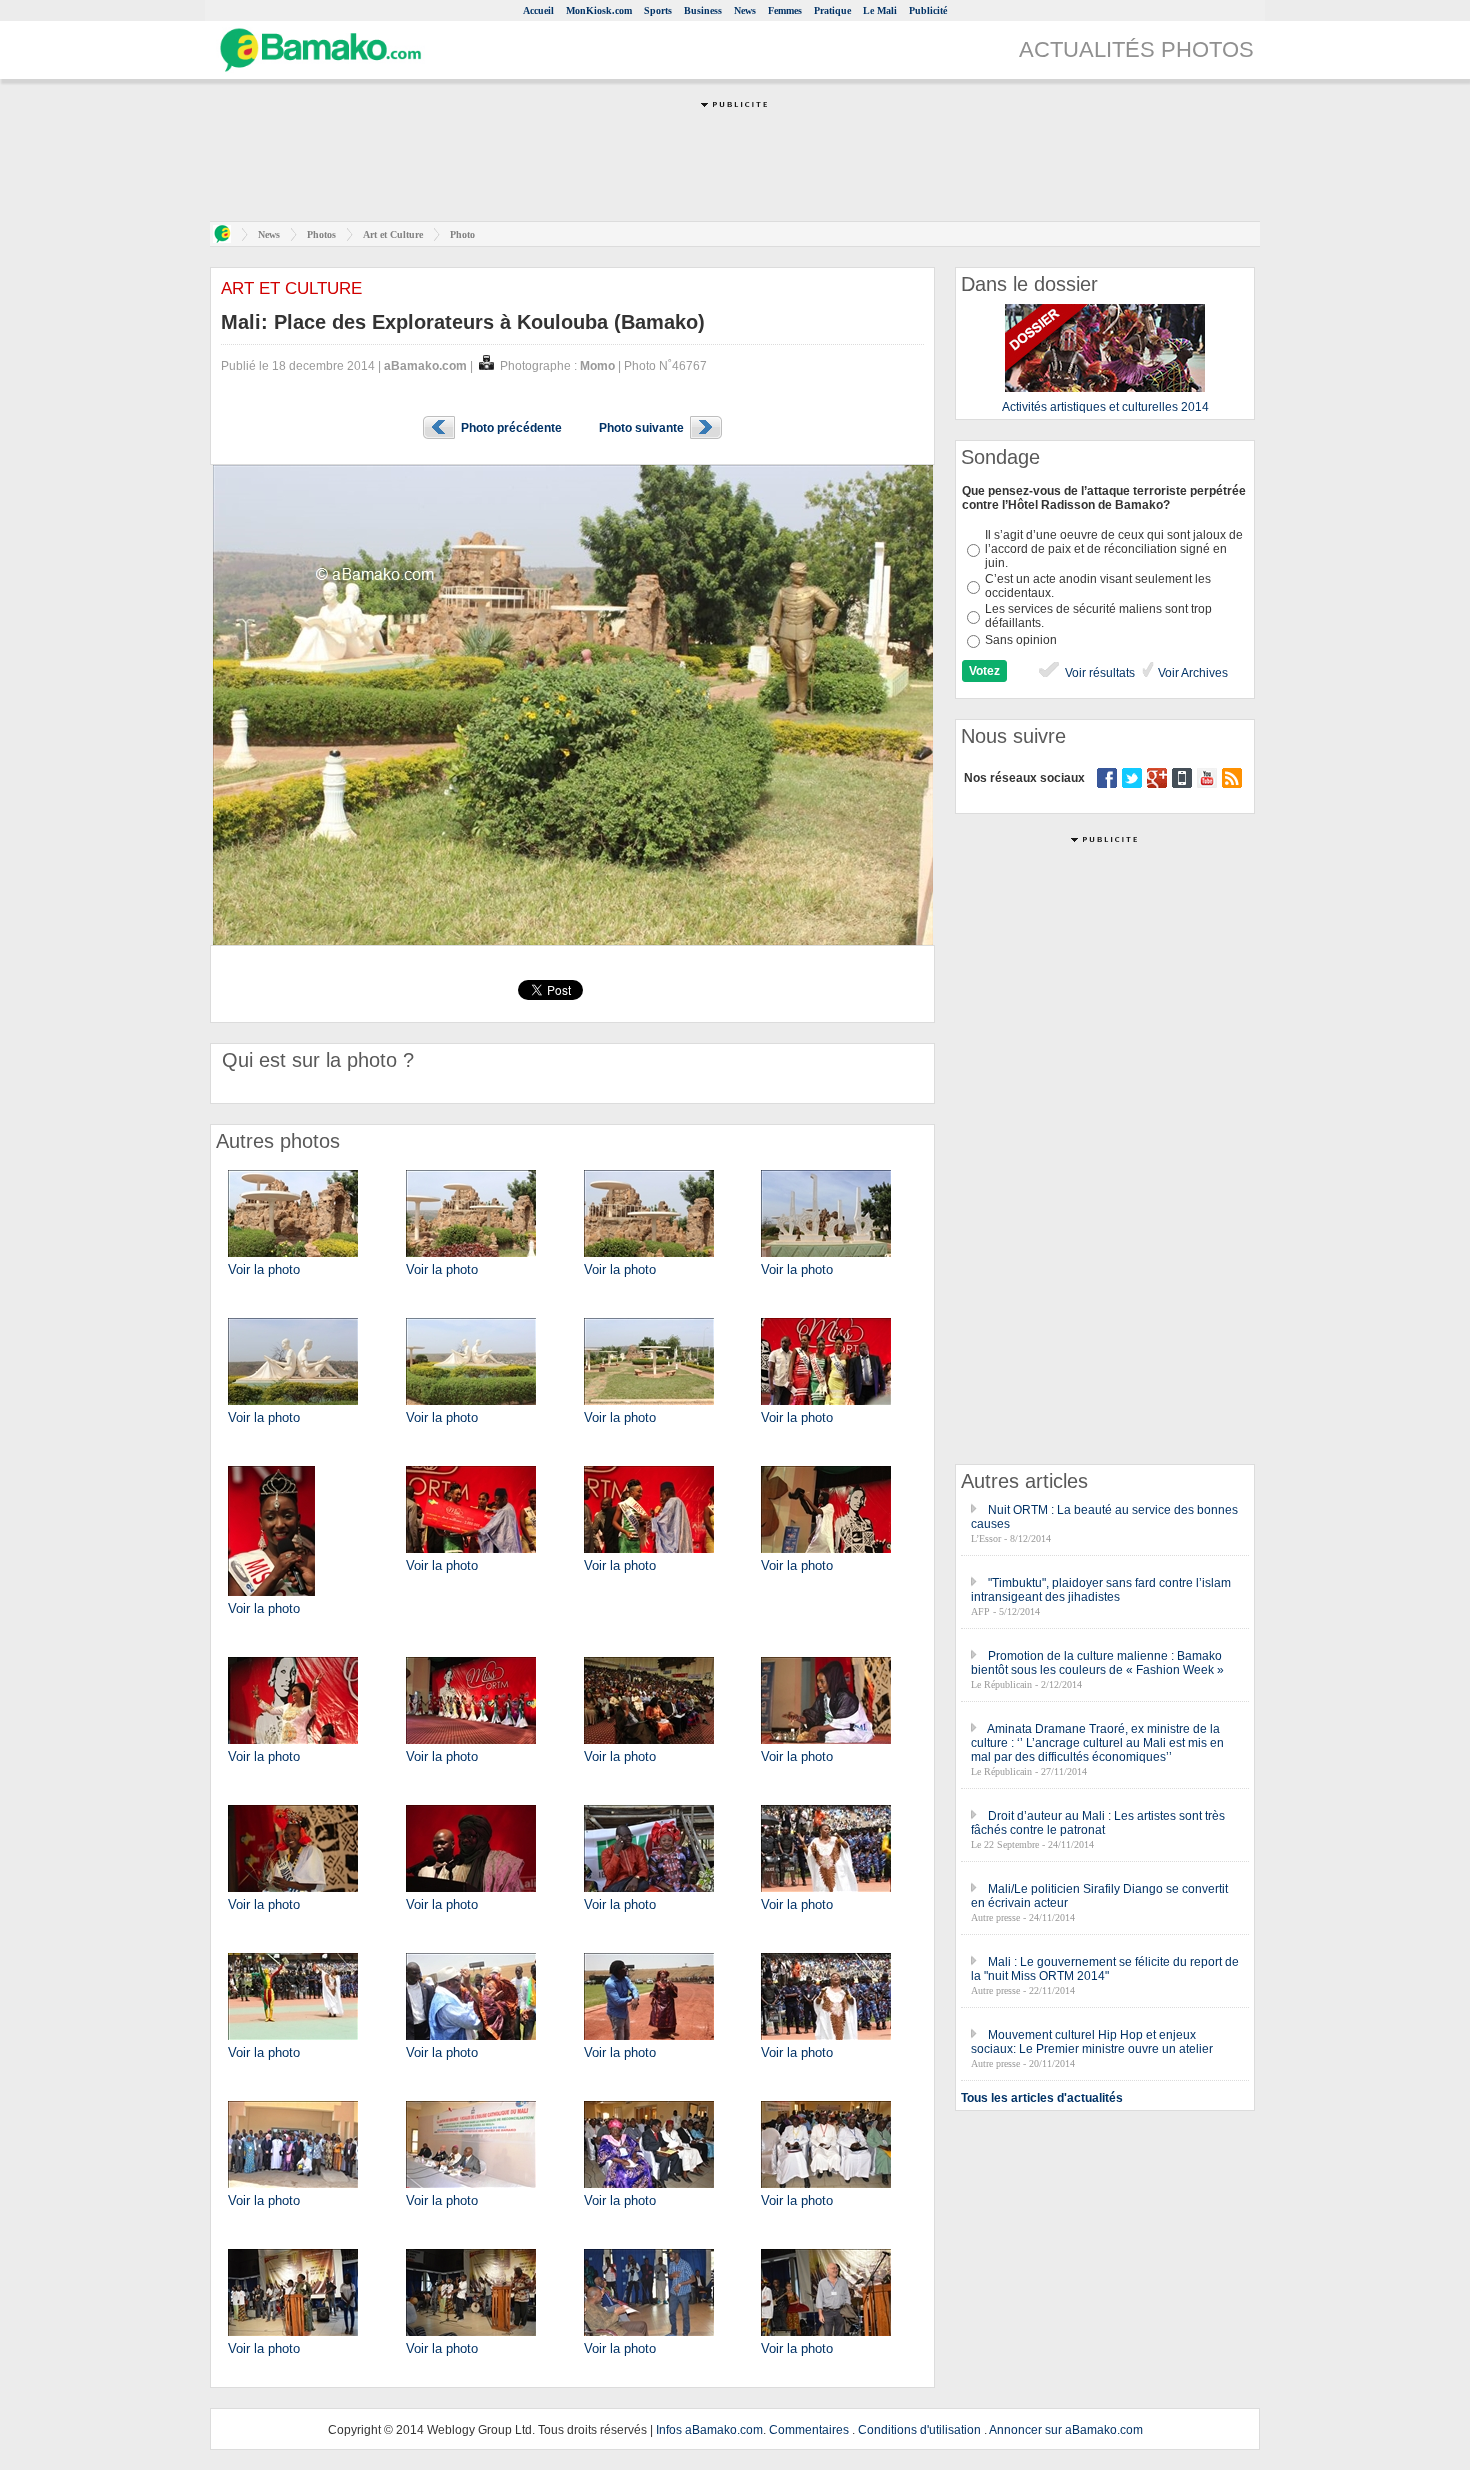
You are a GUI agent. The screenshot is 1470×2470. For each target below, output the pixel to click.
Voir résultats (1098, 673)
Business (703, 10)
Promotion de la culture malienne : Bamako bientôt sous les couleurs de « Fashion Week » (1097, 1663)
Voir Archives (1191, 673)
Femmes (785, 10)
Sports (658, 10)
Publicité (928, 10)
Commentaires (809, 2430)
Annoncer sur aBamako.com (1066, 2430)
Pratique (832, 10)
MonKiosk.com (599, 10)
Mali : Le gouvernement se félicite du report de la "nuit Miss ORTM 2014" (1105, 1969)
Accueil (538, 10)
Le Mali (880, 10)
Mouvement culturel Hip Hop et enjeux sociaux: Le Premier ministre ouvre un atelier (1092, 2042)
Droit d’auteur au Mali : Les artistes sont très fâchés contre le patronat (1098, 1823)
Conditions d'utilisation (919, 2430)
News (745, 10)
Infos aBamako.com (709, 2430)
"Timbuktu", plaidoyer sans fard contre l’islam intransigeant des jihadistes (1101, 1590)
